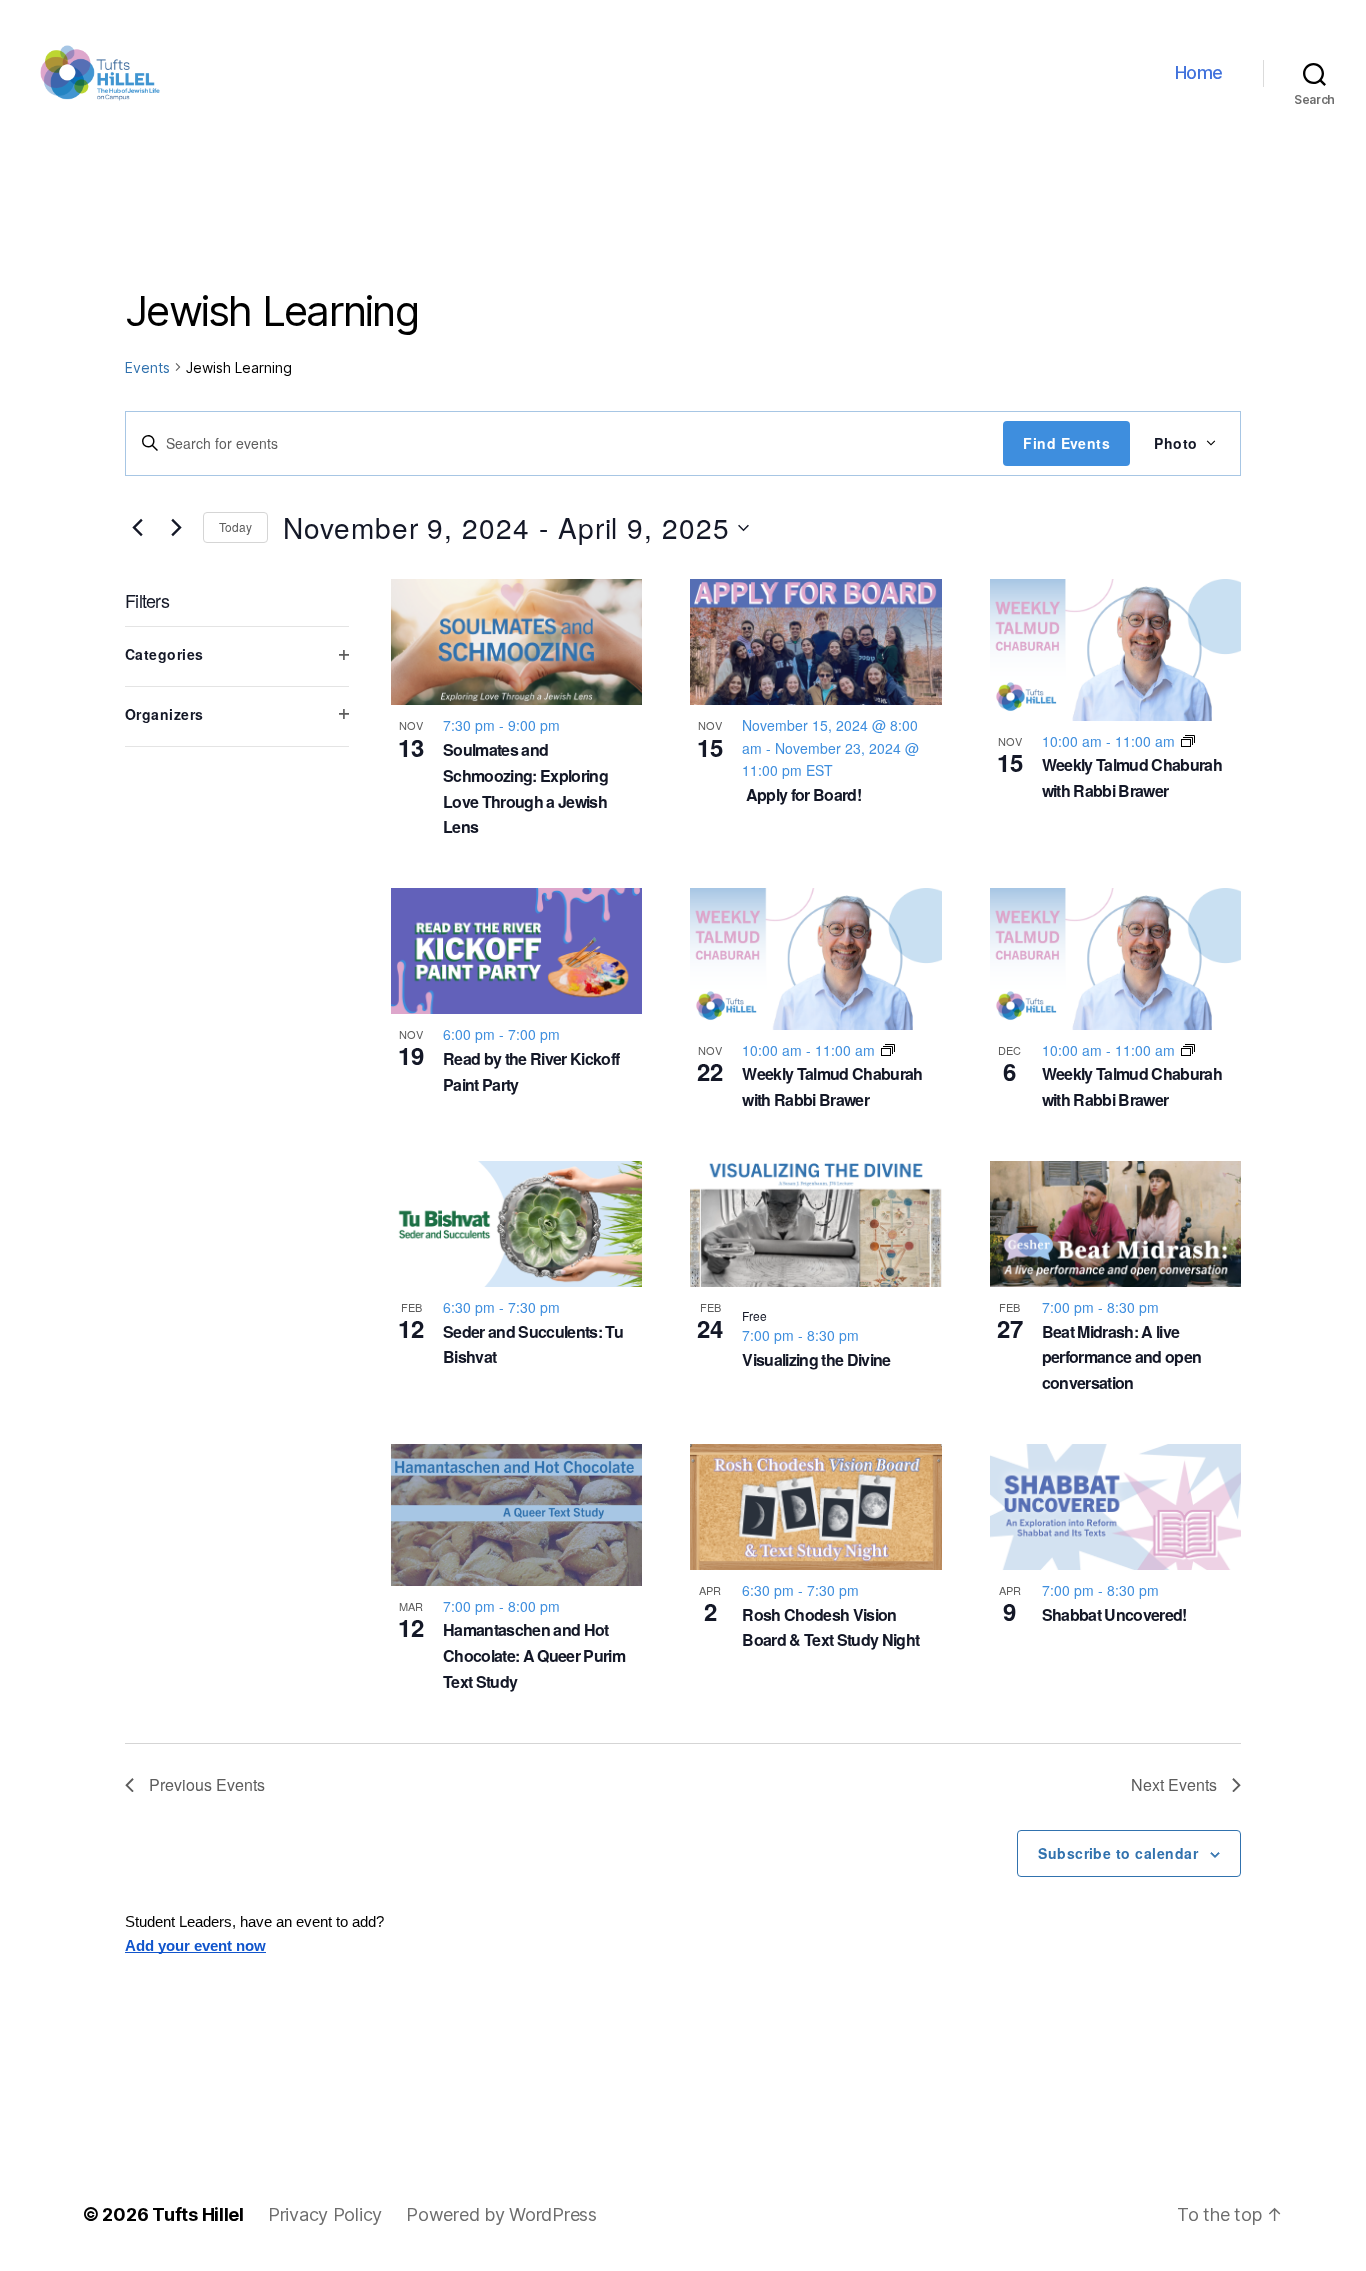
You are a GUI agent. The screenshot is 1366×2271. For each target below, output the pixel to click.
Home (1199, 72)
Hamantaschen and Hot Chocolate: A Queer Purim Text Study (534, 1655)
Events (147, 367)
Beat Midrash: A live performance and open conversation (1122, 1357)
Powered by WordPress (501, 2214)
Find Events (1066, 443)
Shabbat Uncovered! (1114, 1614)
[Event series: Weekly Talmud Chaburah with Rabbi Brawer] (1188, 741)
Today (235, 526)
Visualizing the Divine (816, 1359)
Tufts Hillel (198, 2214)
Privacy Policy (325, 2214)
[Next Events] (176, 528)
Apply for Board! (801, 794)
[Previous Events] (137, 528)
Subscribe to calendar (1118, 1853)
